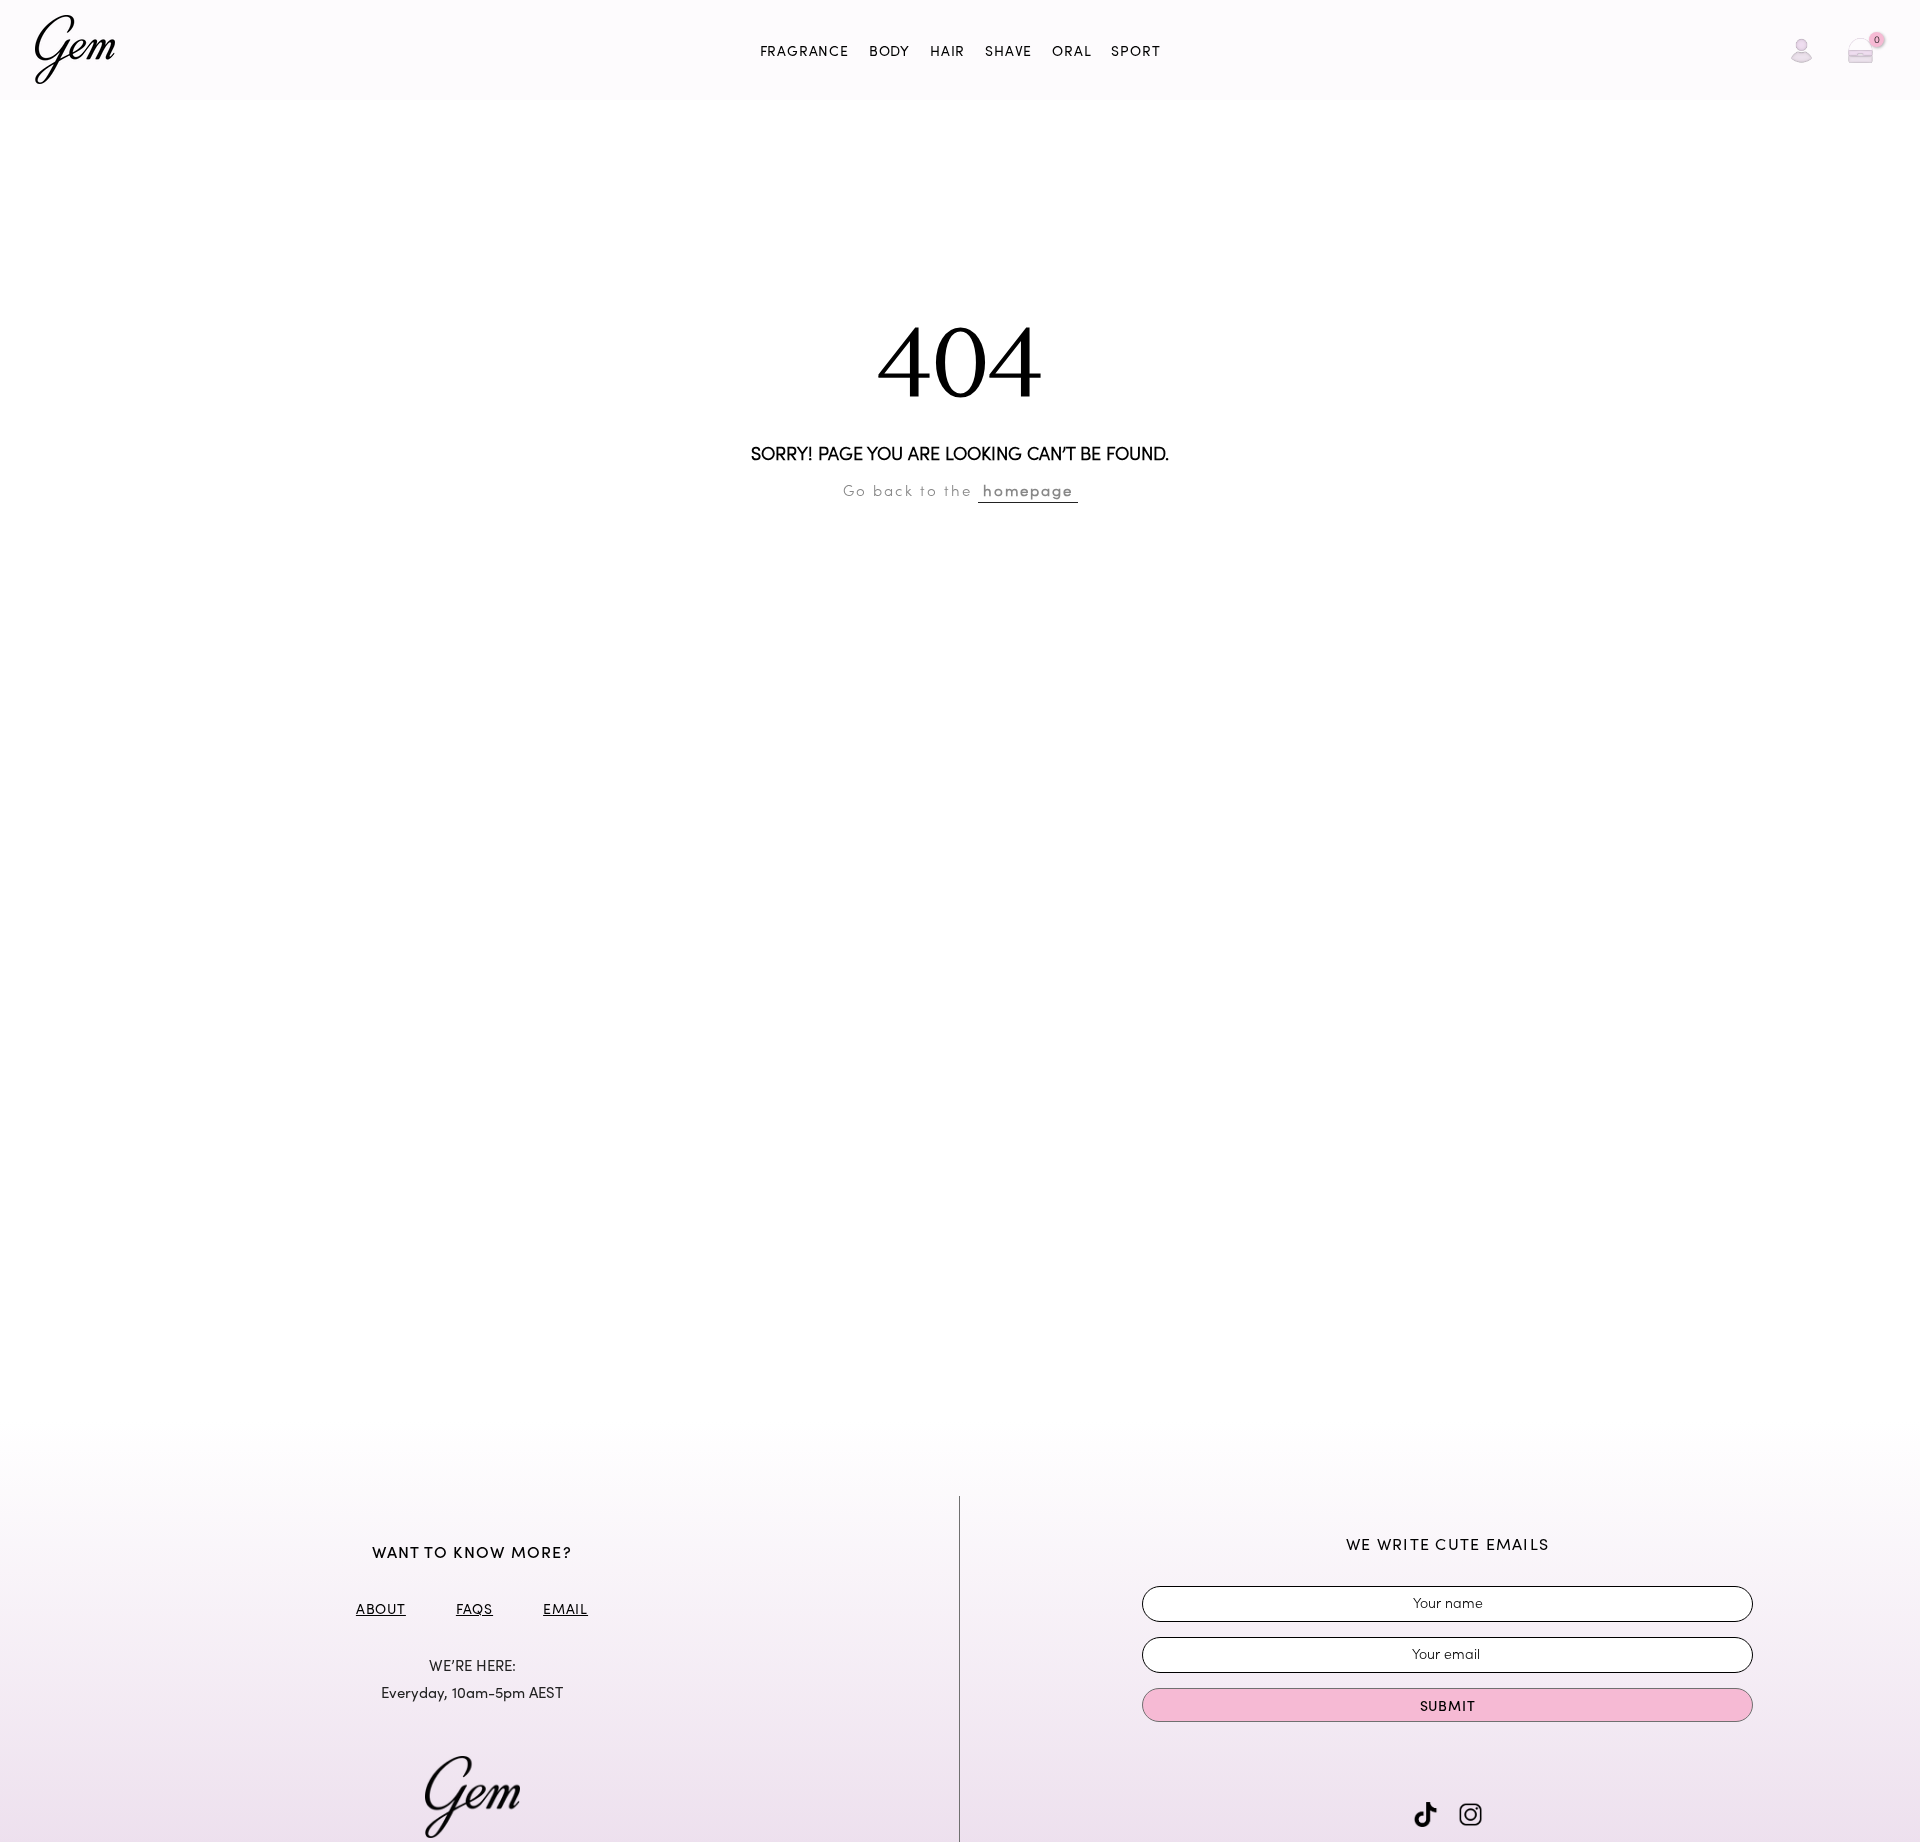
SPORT (1135, 51)
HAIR (947, 51)
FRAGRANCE (804, 51)
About (381, 1608)
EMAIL (565, 1608)
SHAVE (1008, 51)
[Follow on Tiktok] (1425, 1814)
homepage (1028, 489)
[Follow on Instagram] (1470, 1814)
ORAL (1071, 51)
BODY (889, 51)
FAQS (474, 1608)
